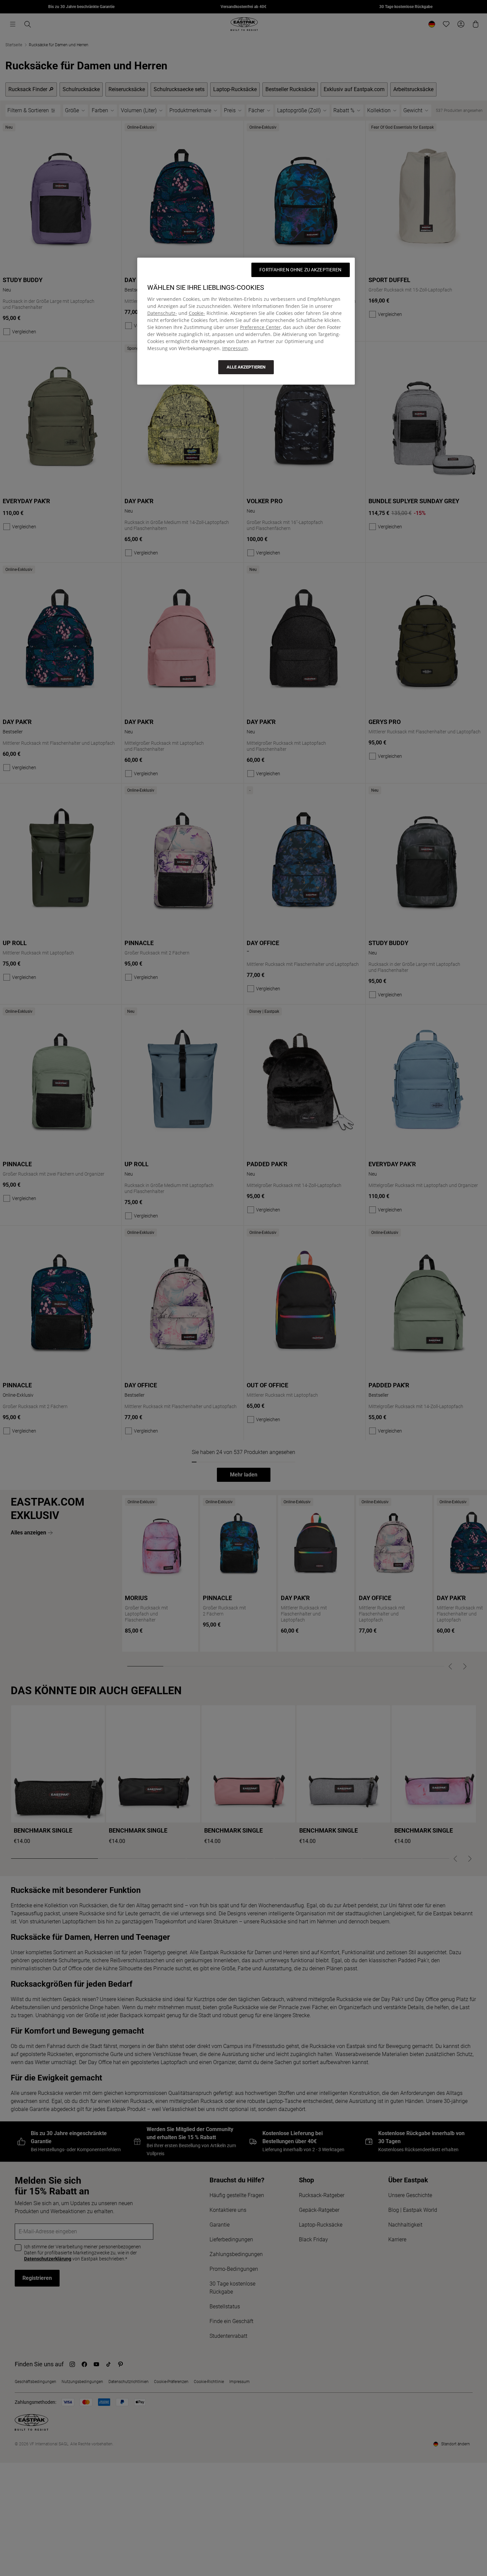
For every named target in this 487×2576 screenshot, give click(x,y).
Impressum (235, 348)
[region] (246, 321)
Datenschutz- (162, 313)
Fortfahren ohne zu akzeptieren (300, 270)
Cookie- (197, 313)
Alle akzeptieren (246, 367)
